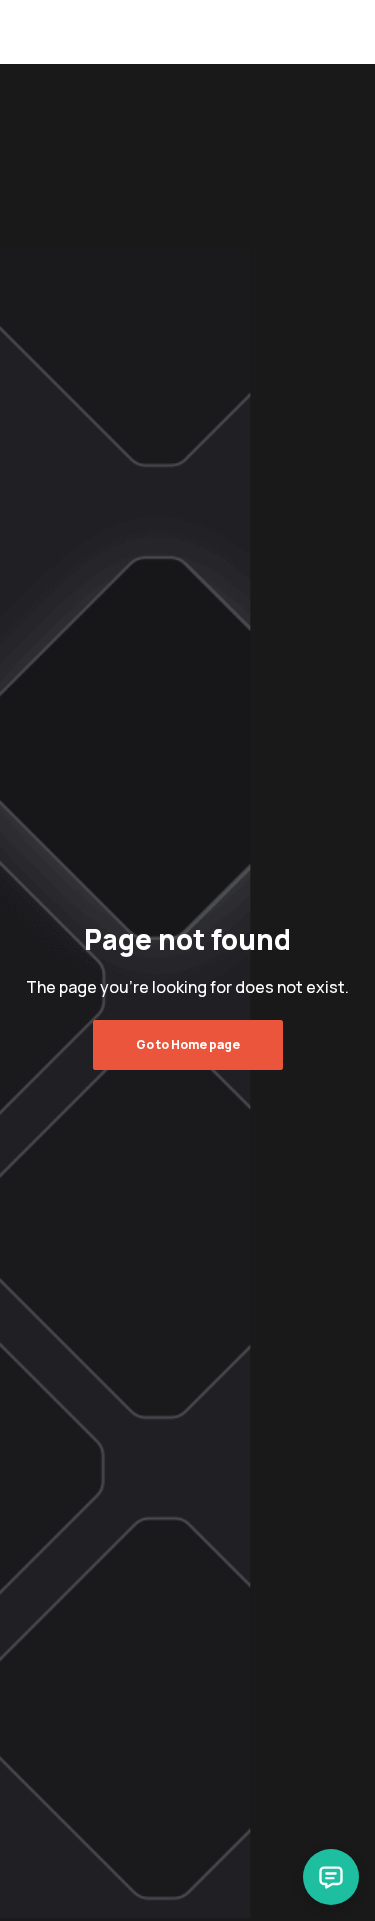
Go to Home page (188, 1044)
